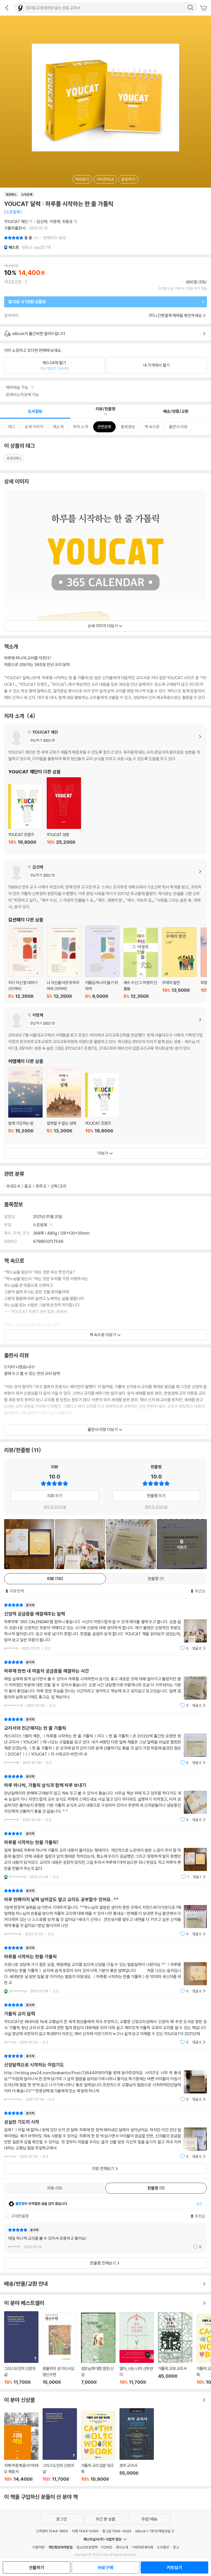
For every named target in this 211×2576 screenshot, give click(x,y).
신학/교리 (59, 1186)
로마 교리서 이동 (137, 2445)
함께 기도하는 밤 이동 (25, 1103)
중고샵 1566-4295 (117, 2531)
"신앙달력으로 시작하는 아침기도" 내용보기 (105, 2078)
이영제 (55, 222)
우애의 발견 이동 (179, 963)
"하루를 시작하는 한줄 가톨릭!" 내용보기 (105, 1855)
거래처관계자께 (142, 2547)
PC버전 (107, 2547)
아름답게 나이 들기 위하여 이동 (102, 962)
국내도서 (13, 1186)
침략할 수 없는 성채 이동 (64, 1104)
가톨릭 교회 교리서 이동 (175, 2348)
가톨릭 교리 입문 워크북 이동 (98, 2446)
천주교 (41, 1186)
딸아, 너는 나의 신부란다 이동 (137, 2348)
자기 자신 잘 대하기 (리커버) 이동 (25, 962)
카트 (204, 8)
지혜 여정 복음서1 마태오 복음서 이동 (21, 2447)
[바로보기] (80, 1544)
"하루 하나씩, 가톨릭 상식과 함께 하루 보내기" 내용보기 (105, 1798)
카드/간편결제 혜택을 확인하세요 (175, 315)
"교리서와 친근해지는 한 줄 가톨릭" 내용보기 (105, 1741)
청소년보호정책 (87, 2547)
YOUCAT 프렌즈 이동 (25, 817)
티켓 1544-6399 (85, 2531)
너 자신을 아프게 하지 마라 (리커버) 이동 (64, 962)
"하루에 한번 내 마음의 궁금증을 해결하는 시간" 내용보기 (105, 1684)
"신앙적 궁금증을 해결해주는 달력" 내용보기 (105, 1627)
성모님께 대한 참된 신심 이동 (98, 2349)
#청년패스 (14, 458)
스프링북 (41, 1225)
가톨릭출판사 (15, 228)
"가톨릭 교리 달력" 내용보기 (105, 2024)
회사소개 (122, 2547)
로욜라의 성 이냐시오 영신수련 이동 (60, 2348)
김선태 (42, 222)
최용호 (67, 222)
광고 (176, 2547)
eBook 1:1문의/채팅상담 (153, 2531)
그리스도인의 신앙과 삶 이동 (21, 2348)
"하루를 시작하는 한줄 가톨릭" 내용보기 (105, 1969)
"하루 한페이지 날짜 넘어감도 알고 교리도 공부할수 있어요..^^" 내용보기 (105, 1912)
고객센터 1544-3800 (52, 2531)
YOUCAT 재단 (16, 222)
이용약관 (38, 2547)
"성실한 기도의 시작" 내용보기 (105, 2135)
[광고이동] (190, 8)
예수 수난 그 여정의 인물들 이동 (141, 963)
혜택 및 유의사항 (55, 1507)
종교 (28, 1186)
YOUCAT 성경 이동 (64, 814)
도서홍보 (163, 2547)
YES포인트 (13, 282)
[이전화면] (7, 8)
